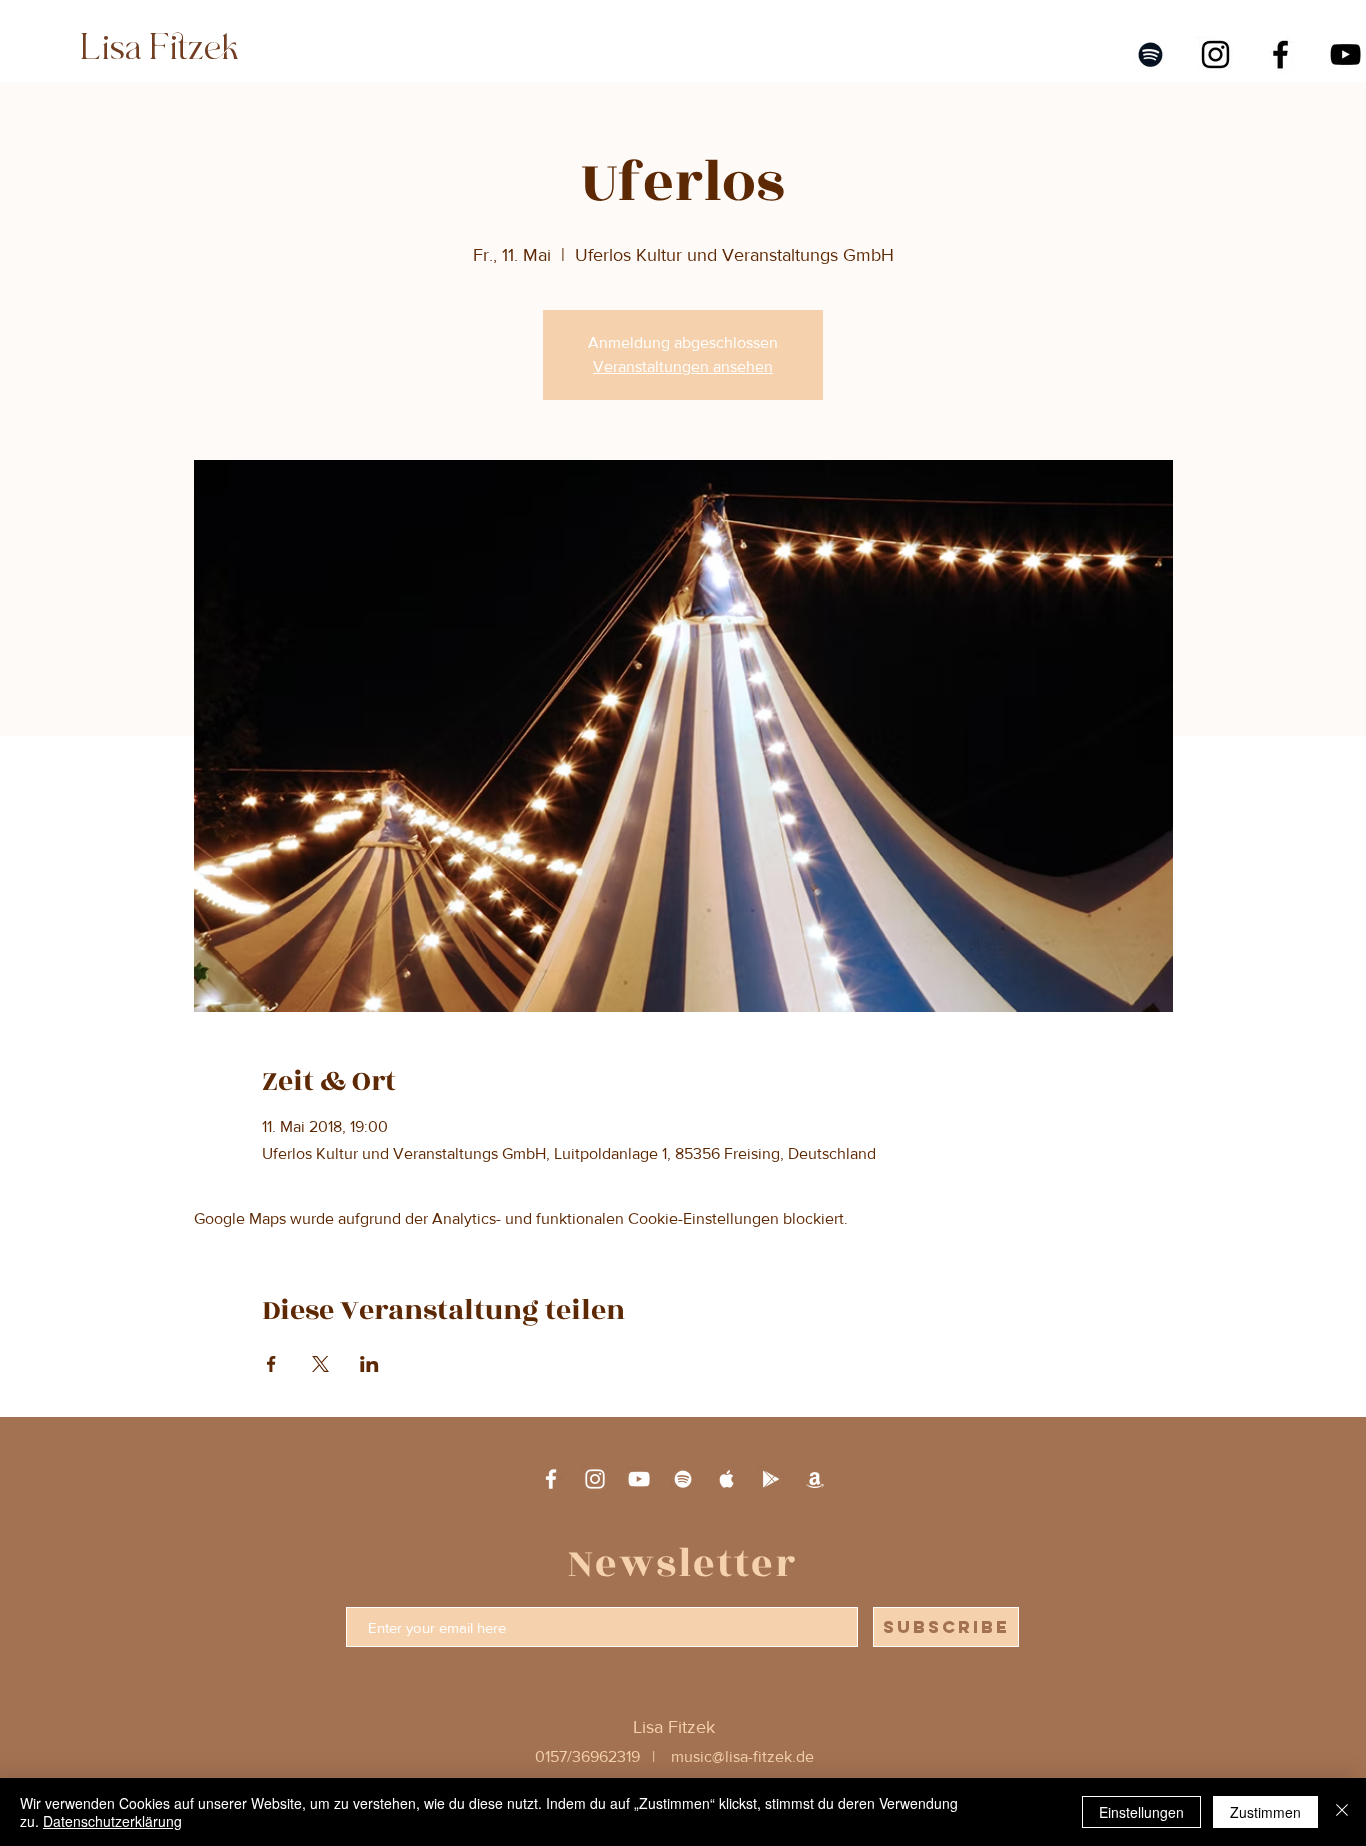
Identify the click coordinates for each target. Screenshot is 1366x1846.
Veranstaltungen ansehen (683, 366)
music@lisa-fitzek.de (742, 1756)
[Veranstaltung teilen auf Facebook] (271, 1364)
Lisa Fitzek (156, 48)
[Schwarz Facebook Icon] (1280, 54)
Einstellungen (1141, 1812)
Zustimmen (1265, 1812)
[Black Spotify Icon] (1150, 54)
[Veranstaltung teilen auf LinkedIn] (369, 1364)
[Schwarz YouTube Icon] (1345, 54)
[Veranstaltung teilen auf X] (320, 1364)
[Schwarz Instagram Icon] (1215, 54)
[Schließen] (1342, 1812)
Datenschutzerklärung (112, 1821)
